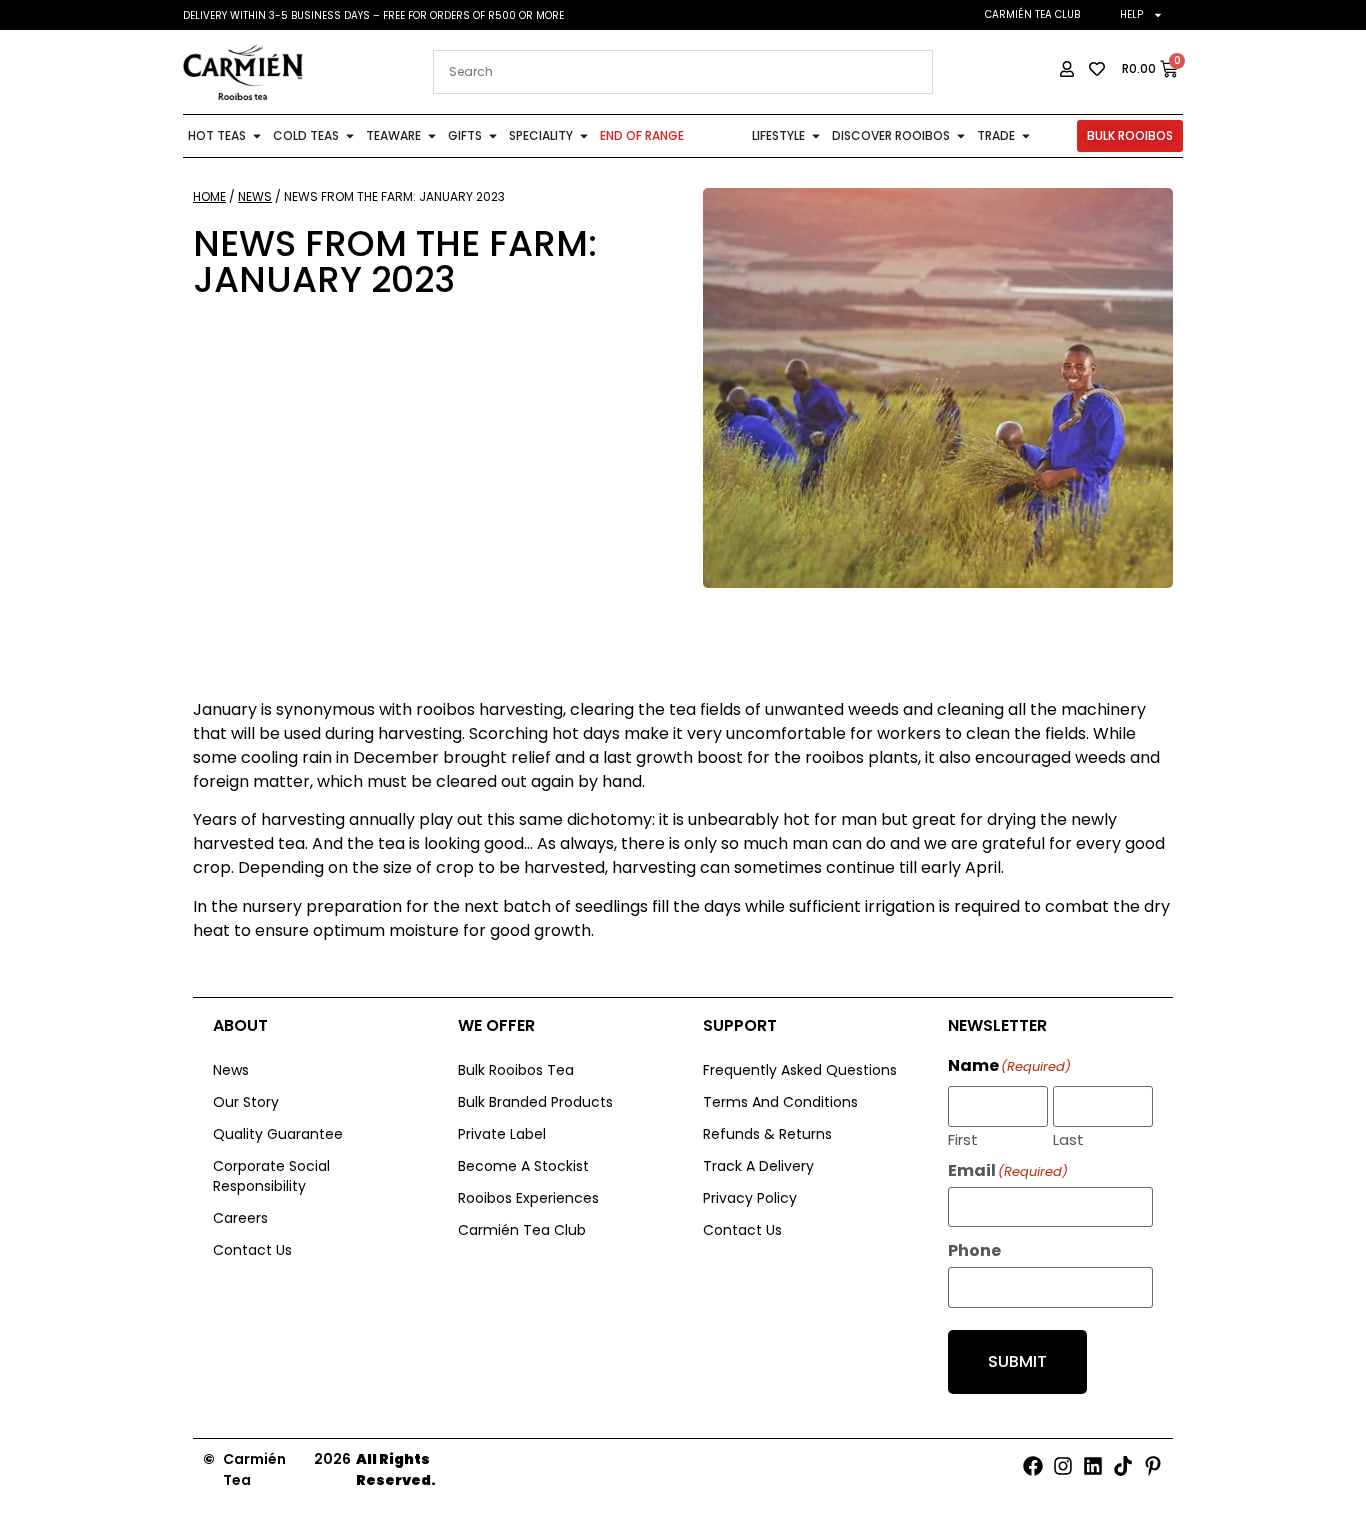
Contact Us (252, 1250)
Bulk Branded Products (535, 1102)
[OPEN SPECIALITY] (584, 136)
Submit (1017, 1361)
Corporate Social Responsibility (271, 1176)
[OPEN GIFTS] (493, 136)
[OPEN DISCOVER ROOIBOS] (961, 136)
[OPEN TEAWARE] (432, 136)
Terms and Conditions (780, 1102)
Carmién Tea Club (1032, 14)
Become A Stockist (523, 1166)
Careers (240, 1218)
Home (209, 196)
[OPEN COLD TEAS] (350, 136)
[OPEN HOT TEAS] (257, 136)
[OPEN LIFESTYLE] (816, 136)
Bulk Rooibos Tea (516, 1070)
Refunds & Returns (767, 1134)
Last (1068, 1138)
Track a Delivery (758, 1166)
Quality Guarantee (278, 1134)
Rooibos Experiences (528, 1198)
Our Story (246, 1102)
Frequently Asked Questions (800, 1070)
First (963, 1138)
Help (1131, 14)
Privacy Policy (750, 1198)
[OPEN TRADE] (1026, 136)
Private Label (502, 1134)
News (255, 196)
